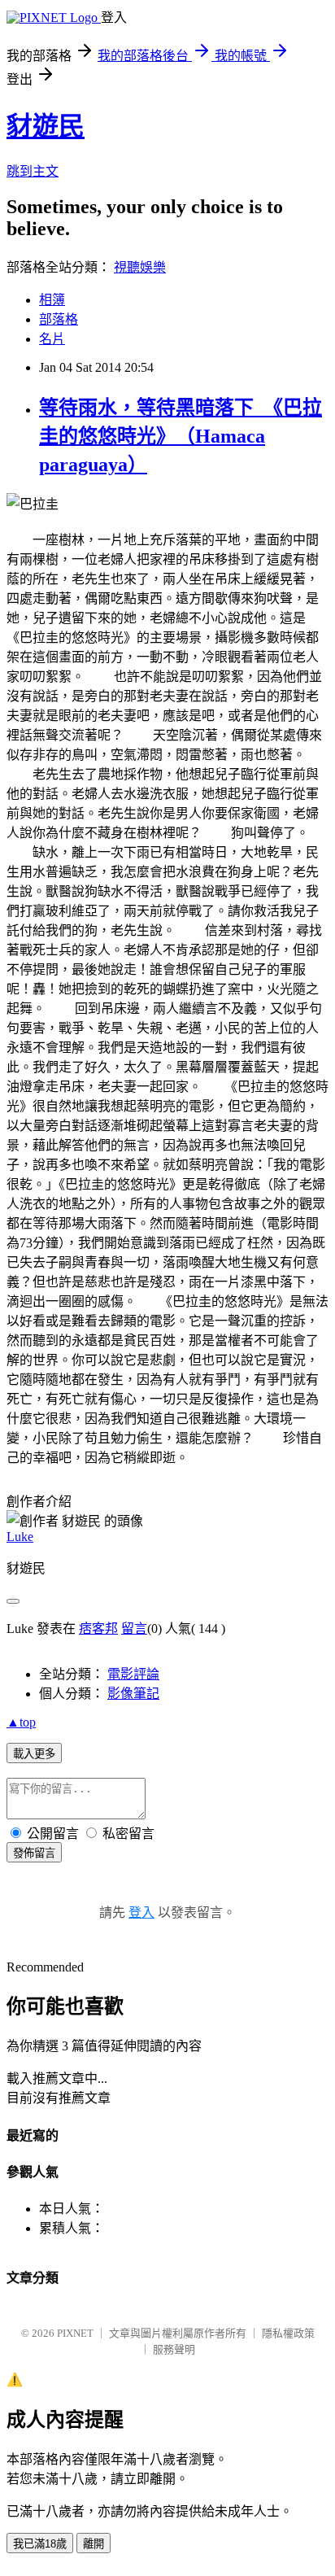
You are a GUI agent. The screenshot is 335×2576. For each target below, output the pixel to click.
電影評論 (133, 1674)
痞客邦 (98, 1629)
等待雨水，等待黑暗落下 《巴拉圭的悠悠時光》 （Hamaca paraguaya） (181, 436)
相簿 (52, 300)
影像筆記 (133, 1694)
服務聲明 (174, 2349)
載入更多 (34, 1754)
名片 (52, 339)
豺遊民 (46, 126)
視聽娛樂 (140, 267)
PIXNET (75, 2333)
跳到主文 (33, 171)
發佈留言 (34, 1853)
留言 (134, 1629)
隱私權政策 (288, 2333)
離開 (94, 2544)
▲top (21, 1722)
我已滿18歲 (40, 2544)
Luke (20, 1537)
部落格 (59, 319)
